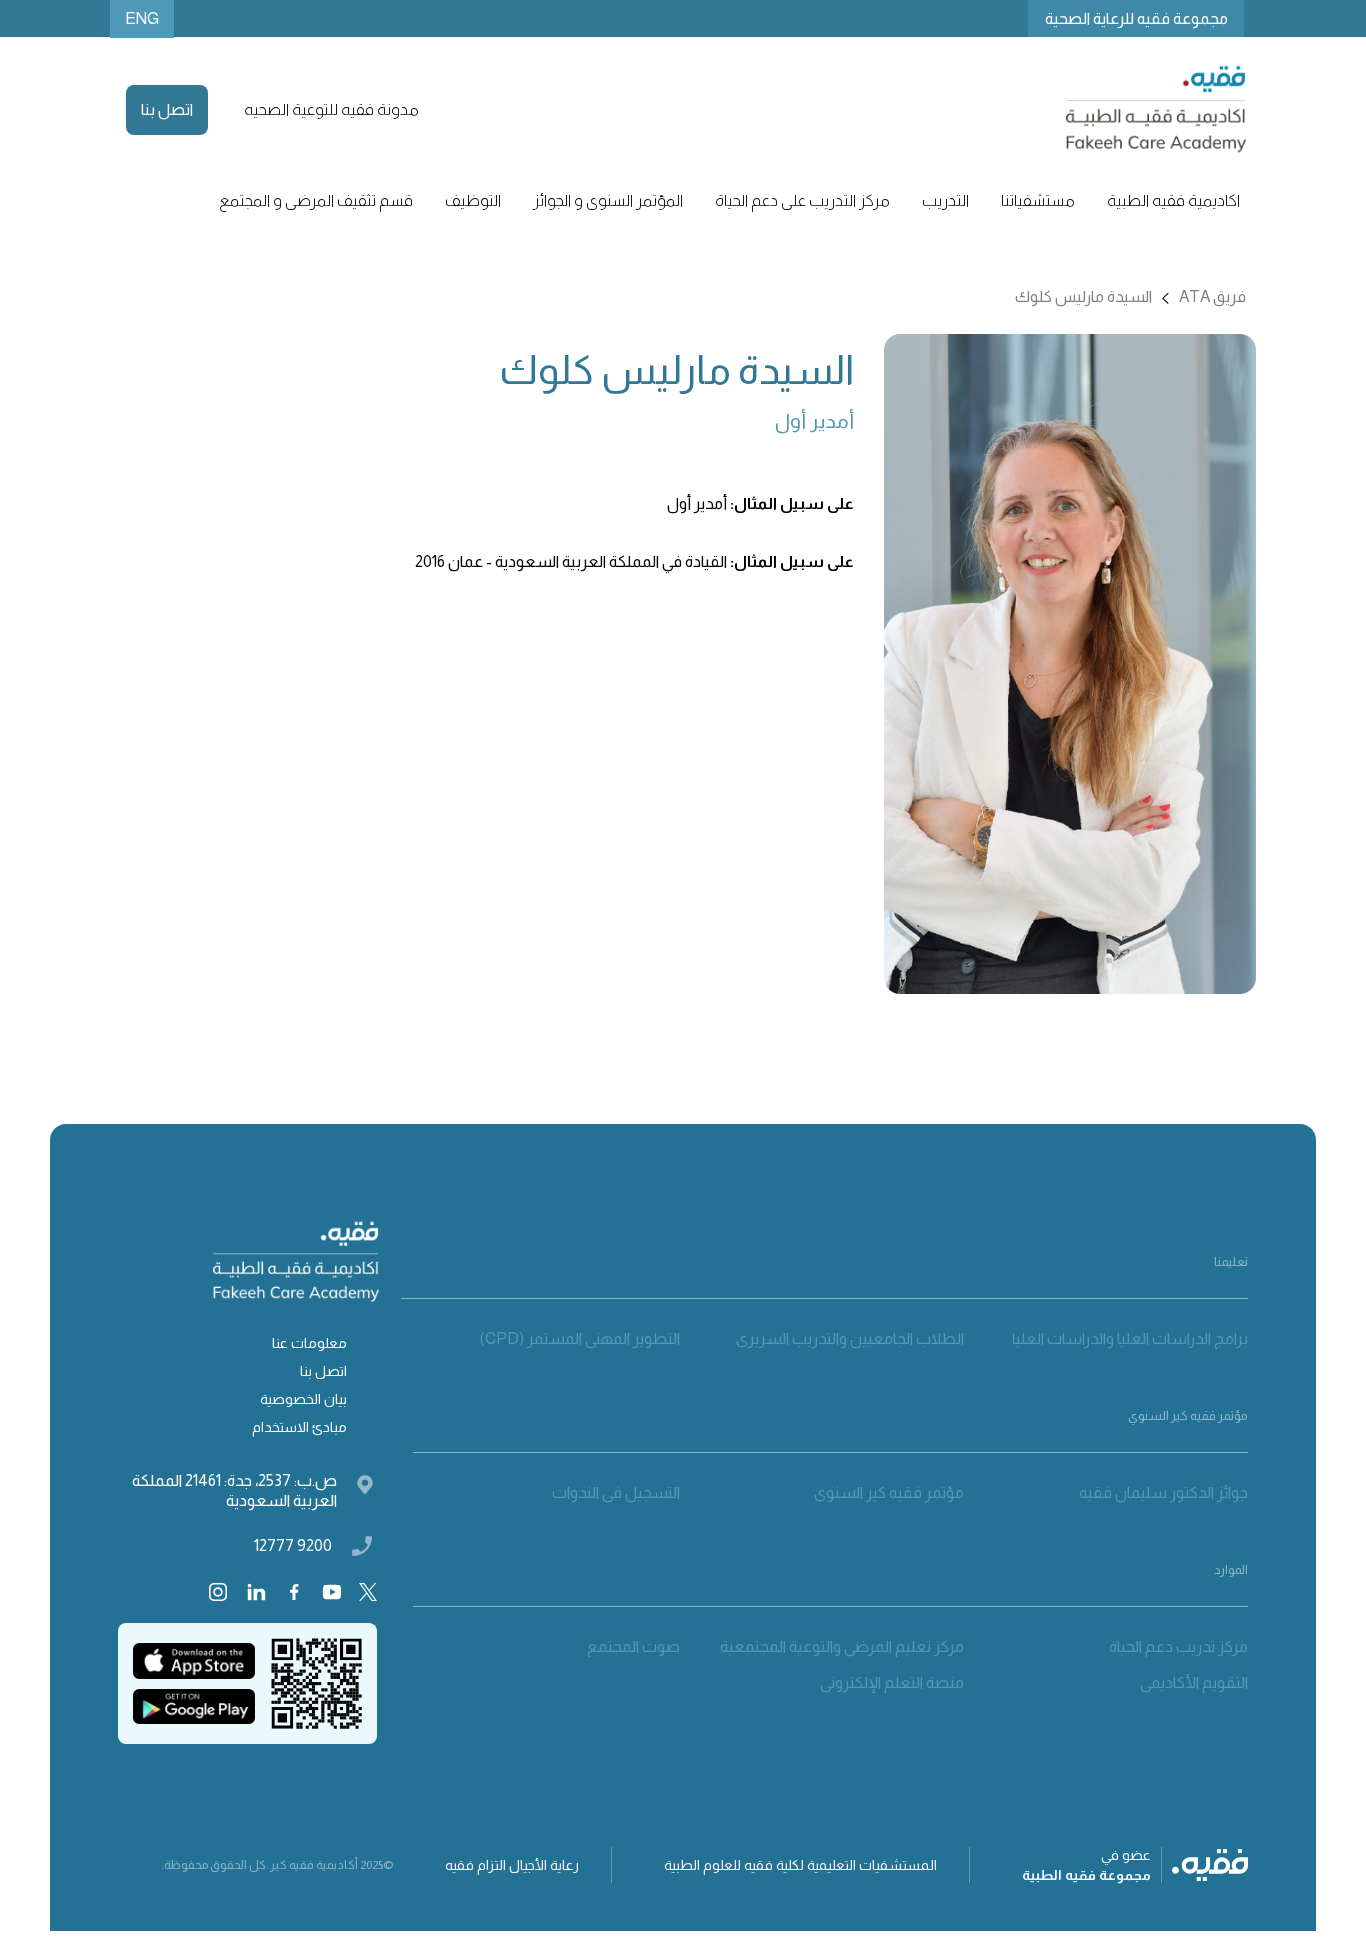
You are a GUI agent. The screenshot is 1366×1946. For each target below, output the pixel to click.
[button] (1173, 201)
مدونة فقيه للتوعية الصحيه (331, 109)
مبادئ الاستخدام (299, 1427)
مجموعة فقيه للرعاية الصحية (1136, 18)
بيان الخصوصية (303, 1399)
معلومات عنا (309, 1343)
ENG (142, 18)
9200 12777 (293, 1545)
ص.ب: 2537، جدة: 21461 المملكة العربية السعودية (234, 1490)
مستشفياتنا (1038, 200)
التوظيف (473, 200)
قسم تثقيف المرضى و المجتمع (316, 200)
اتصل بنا (167, 109)
